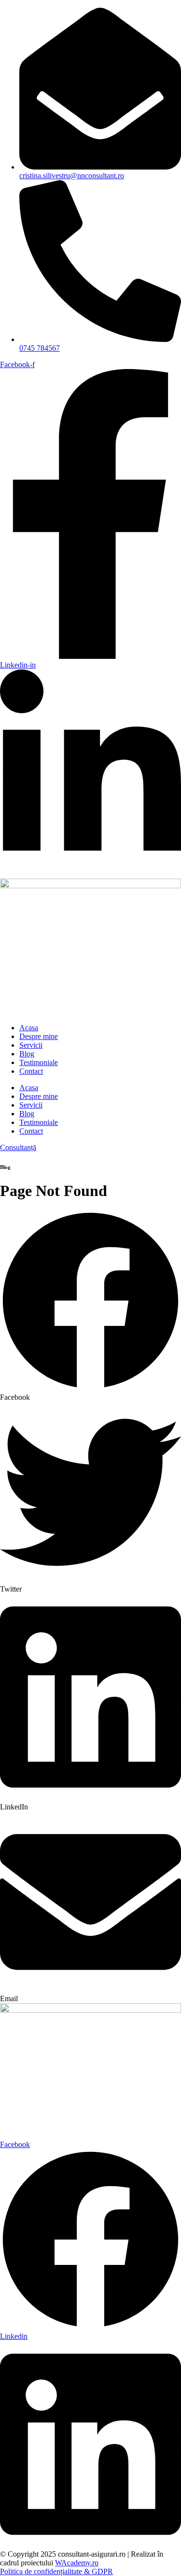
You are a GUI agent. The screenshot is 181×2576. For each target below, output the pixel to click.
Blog (27, 1054)
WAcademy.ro (77, 2563)
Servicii (31, 1045)
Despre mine (39, 1036)
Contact (31, 1071)
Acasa (29, 1028)
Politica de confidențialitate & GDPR (56, 2571)
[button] (90, 1306)
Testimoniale (39, 1062)
